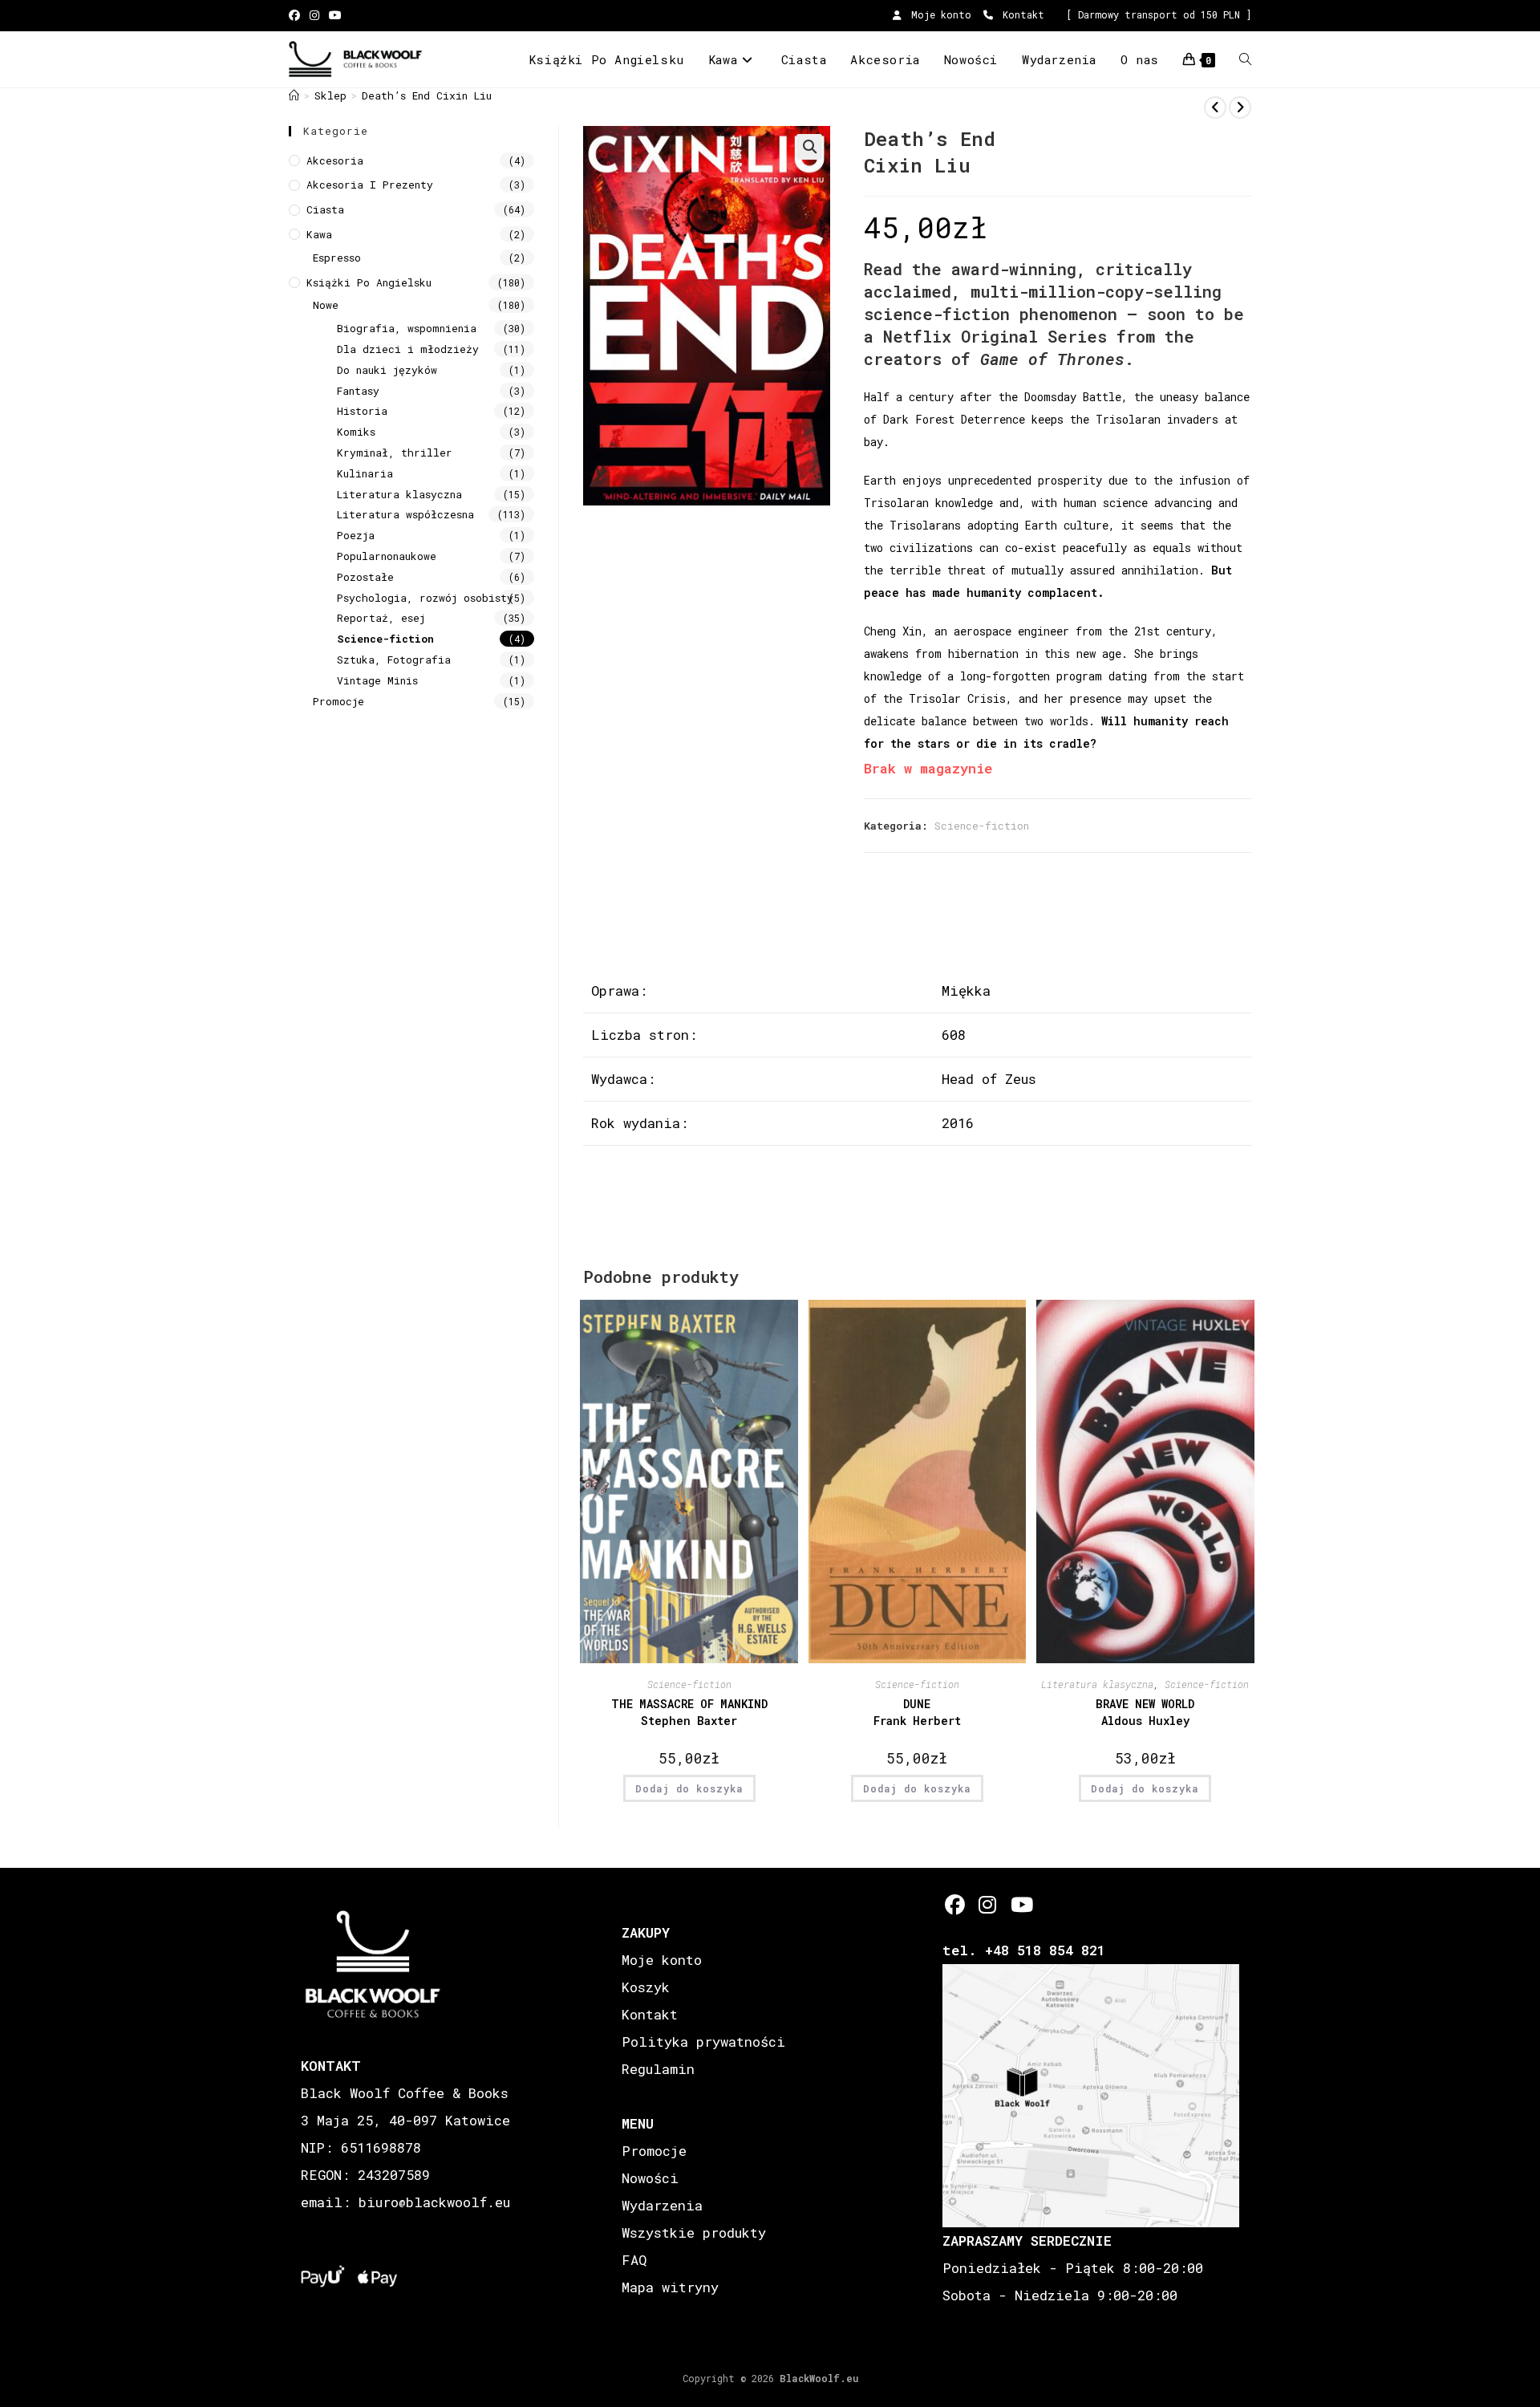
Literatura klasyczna (1097, 1684)
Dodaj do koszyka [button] (689, 1788)
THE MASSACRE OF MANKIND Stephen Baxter (689, 1712)
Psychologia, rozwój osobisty (425, 598)
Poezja (356, 535)
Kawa (319, 234)
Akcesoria (335, 160)
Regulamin (658, 2069)
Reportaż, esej (381, 618)
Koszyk (646, 1987)
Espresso (337, 258)
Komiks (356, 432)
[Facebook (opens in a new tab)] (297, 15)
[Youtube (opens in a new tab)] (335, 15)
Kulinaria (365, 473)
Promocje (338, 701)
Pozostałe (365, 577)
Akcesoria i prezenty (370, 185)
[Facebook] (955, 1904)
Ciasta (325, 209)
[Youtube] (1021, 1904)
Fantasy (358, 391)
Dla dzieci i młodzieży (408, 349)
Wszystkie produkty (694, 2232)
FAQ (634, 2260)
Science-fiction (982, 826)
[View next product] (1240, 108)
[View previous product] (1215, 108)
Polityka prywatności (703, 2042)
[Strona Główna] (294, 95)
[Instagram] (988, 1904)
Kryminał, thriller (395, 453)
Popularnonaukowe (387, 556)
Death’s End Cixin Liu (427, 95)
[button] (809, 147)
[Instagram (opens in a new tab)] (314, 15)
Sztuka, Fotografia (394, 660)
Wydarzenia (662, 2205)
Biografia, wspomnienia (407, 328)
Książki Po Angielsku (369, 282)
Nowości (650, 2178)
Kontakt (1021, 14)
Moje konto (938, 14)
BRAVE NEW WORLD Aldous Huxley (1145, 1712)
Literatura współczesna (405, 514)
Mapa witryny (670, 2287)
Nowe (326, 305)
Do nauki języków (387, 370)
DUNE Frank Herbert (917, 1712)
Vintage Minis (377, 680)
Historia (362, 411)
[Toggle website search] (1245, 59)
